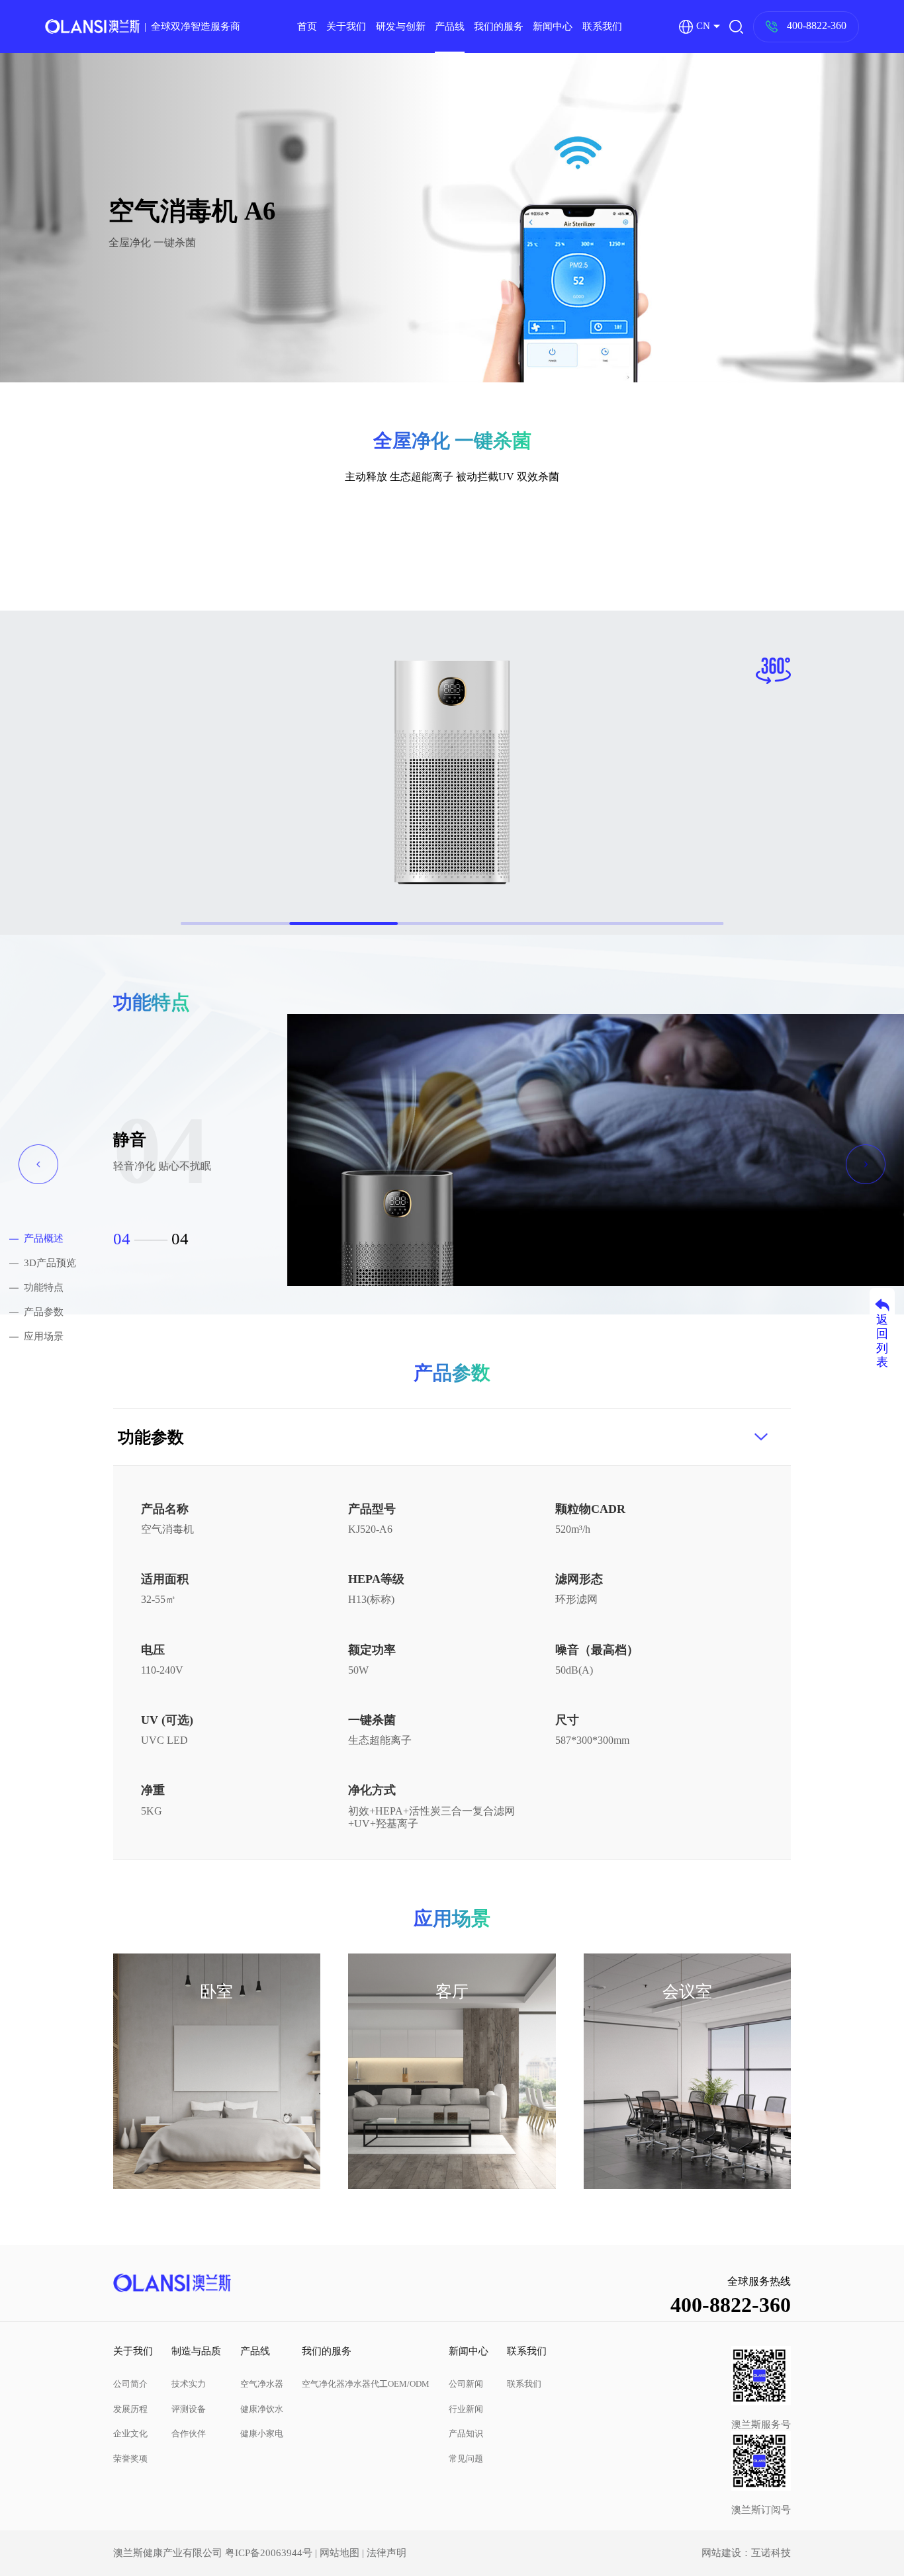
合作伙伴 (189, 2433)
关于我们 (346, 26)
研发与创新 (401, 26)
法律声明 (386, 2553)
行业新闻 (466, 2409)
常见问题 (466, 2459)
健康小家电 (262, 2433)
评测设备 (189, 2409)
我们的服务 (499, 26)
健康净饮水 (262, 2409)
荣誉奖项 (130, 2459)
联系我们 (602, 26)
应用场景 (44, 1337)
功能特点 (44, 1287)
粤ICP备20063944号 (269, 2553)
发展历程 (130, 2409)
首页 (307, 26)
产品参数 (44, 1312)
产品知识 (466, 2433)
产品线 (450, 26)
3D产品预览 (50, 1263)
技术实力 (189, 2384)
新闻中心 (553, 26)
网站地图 (339, 2553)
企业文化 (130, 2433)
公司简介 (130, 2384)
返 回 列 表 (882, 1341)
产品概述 (44, 1238)
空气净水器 (262, 2384)
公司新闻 (466, 2384)
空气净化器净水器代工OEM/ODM (366, 2384)
